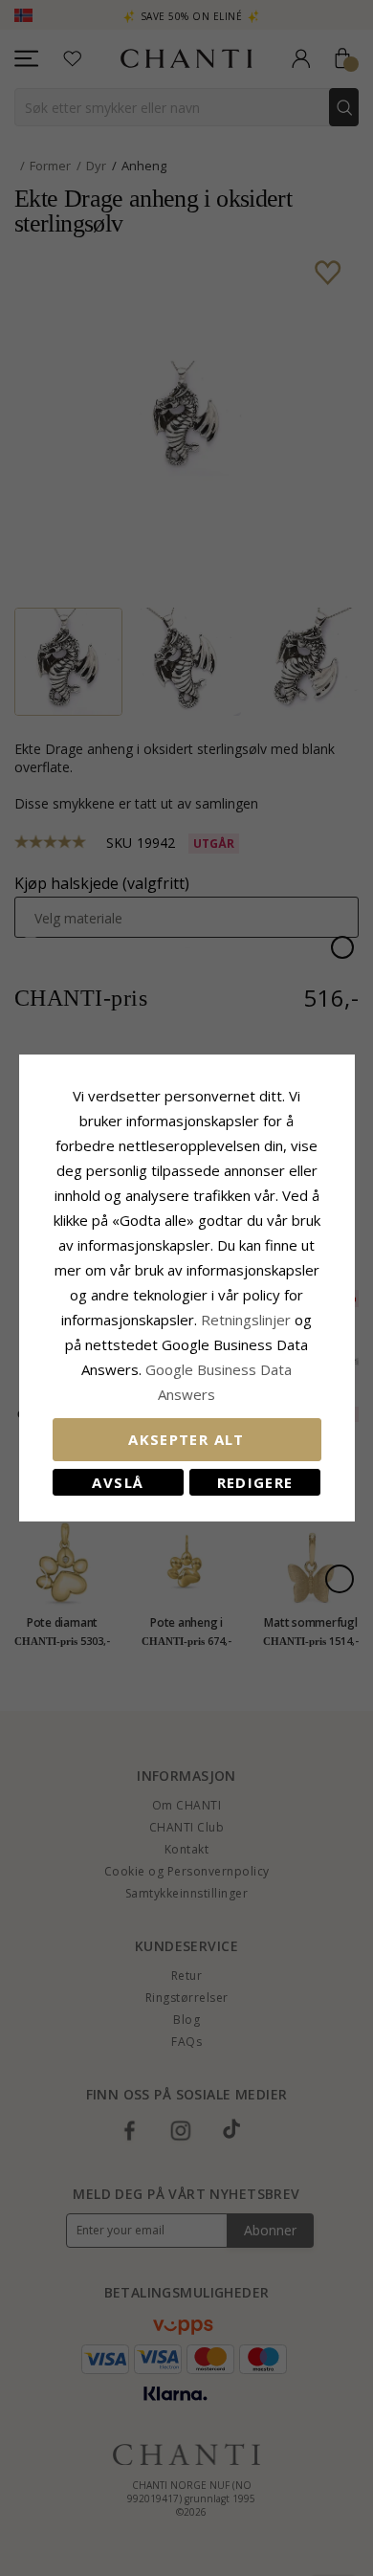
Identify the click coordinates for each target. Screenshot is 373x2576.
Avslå (118, 1482)
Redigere (255, 1482)
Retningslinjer (248, 1320)
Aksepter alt (186, 1439)
